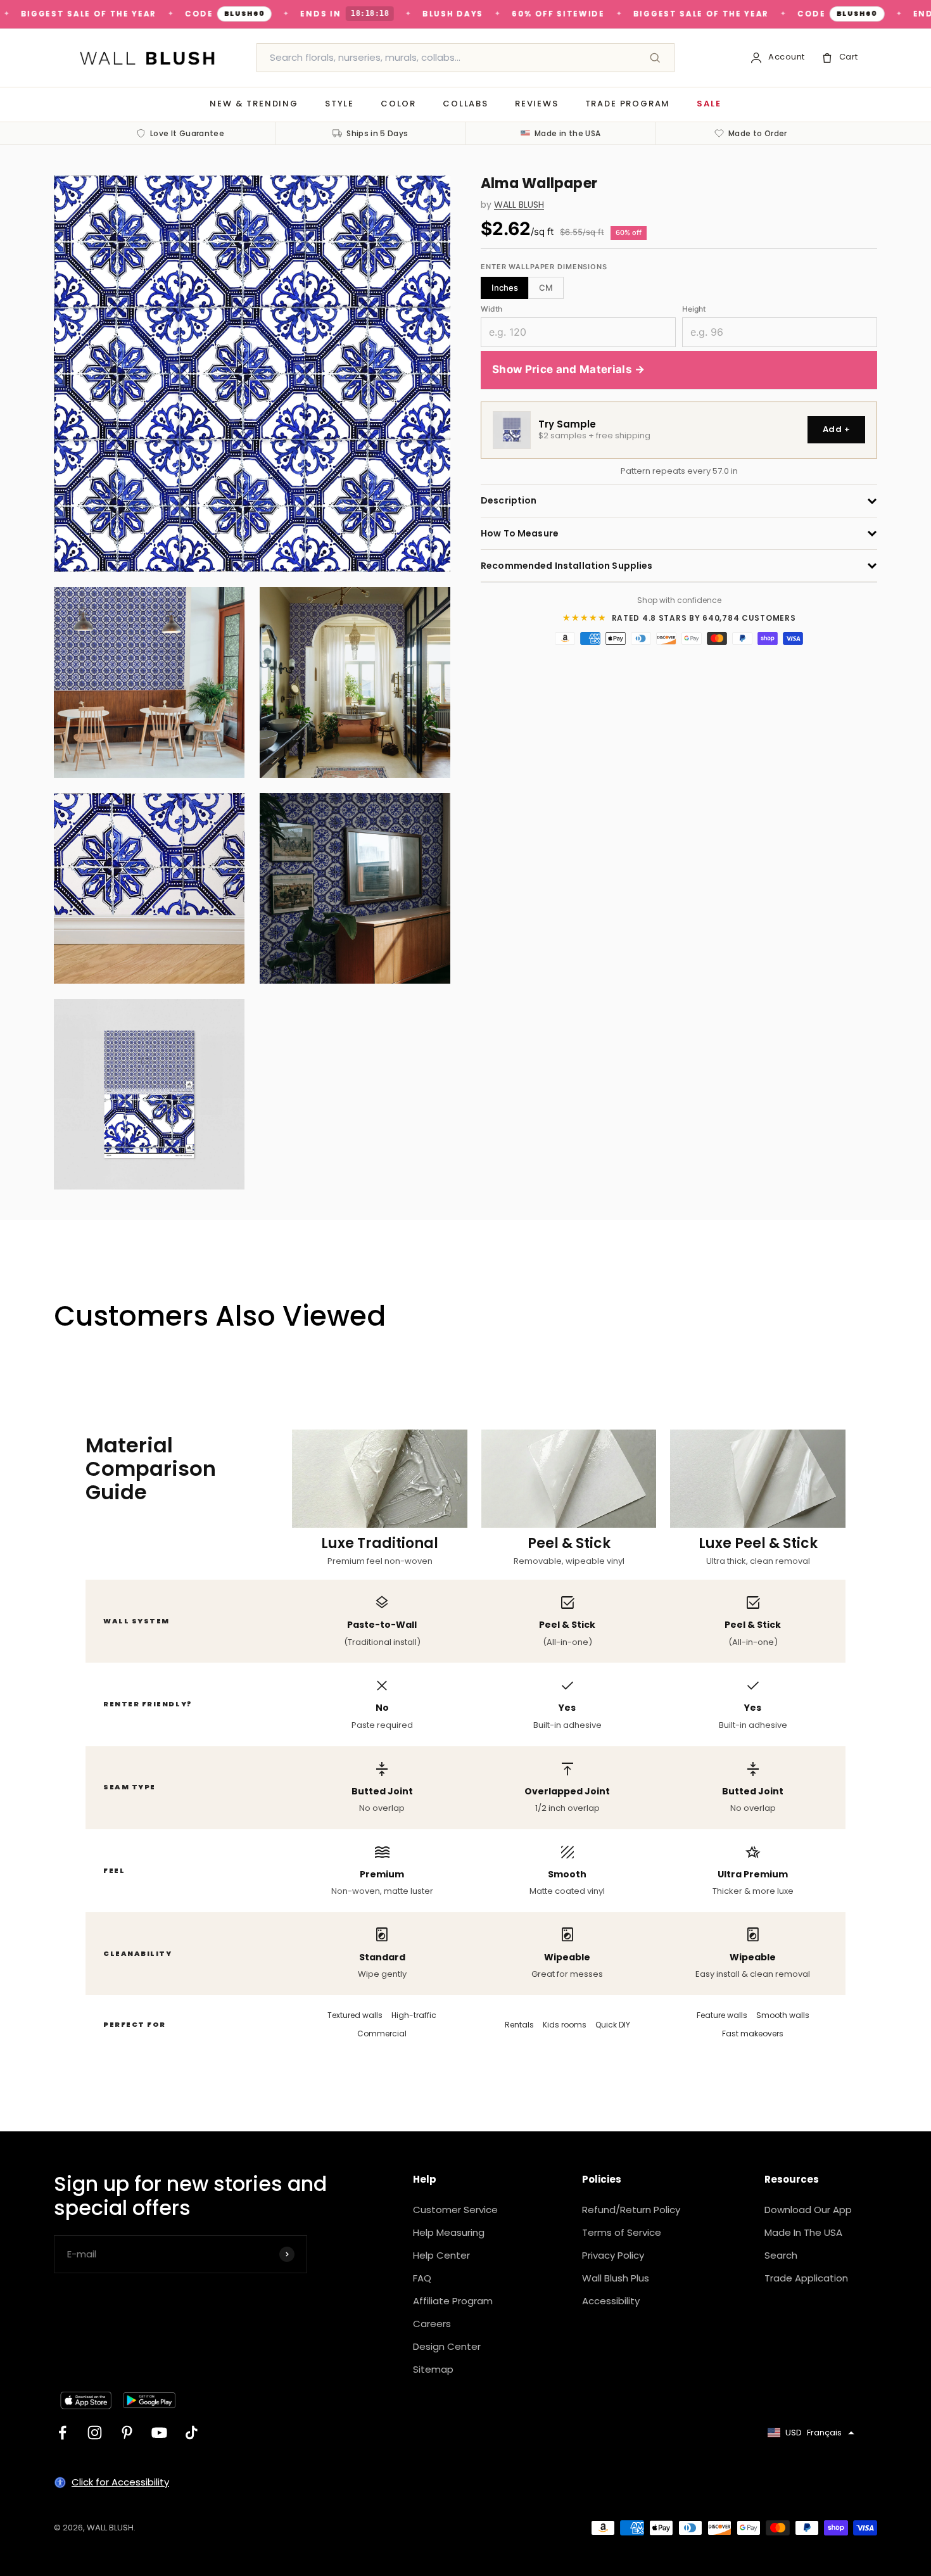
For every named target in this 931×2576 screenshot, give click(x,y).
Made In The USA (803, 2232)
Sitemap (433, 2369)
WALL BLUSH (519, 205)
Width (491, 309)
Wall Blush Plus (616, 2278)
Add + (836, 430)
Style (339, 104)
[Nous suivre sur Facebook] (62, 2433)
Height (694, 309)
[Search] (655, 58)
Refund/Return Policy (631, 2210)
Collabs (465, 104)
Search (781, 2255)
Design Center (447, 2346)
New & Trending (254, 104)
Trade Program (628, 104)
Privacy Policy (613, 2255)
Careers (432, 2324)
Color (398, 104)
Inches (505, 288)
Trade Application (806, 2278)
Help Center (441, 2255)
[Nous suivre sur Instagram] (95, 2433)
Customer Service (455, 2210)
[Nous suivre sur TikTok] (192, 2433)
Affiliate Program (453, 2301)
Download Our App (808, 2210)
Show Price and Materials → (569, 370)
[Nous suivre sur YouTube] (159, 2433)
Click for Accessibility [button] (120, 2482)
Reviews (537, 104)
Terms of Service (622, 2232)
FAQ (422, 2278)
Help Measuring (449, 2232)
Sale (709, 104)
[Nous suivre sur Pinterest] (127, 2433)
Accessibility (611, 2301)
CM (546, 288)
